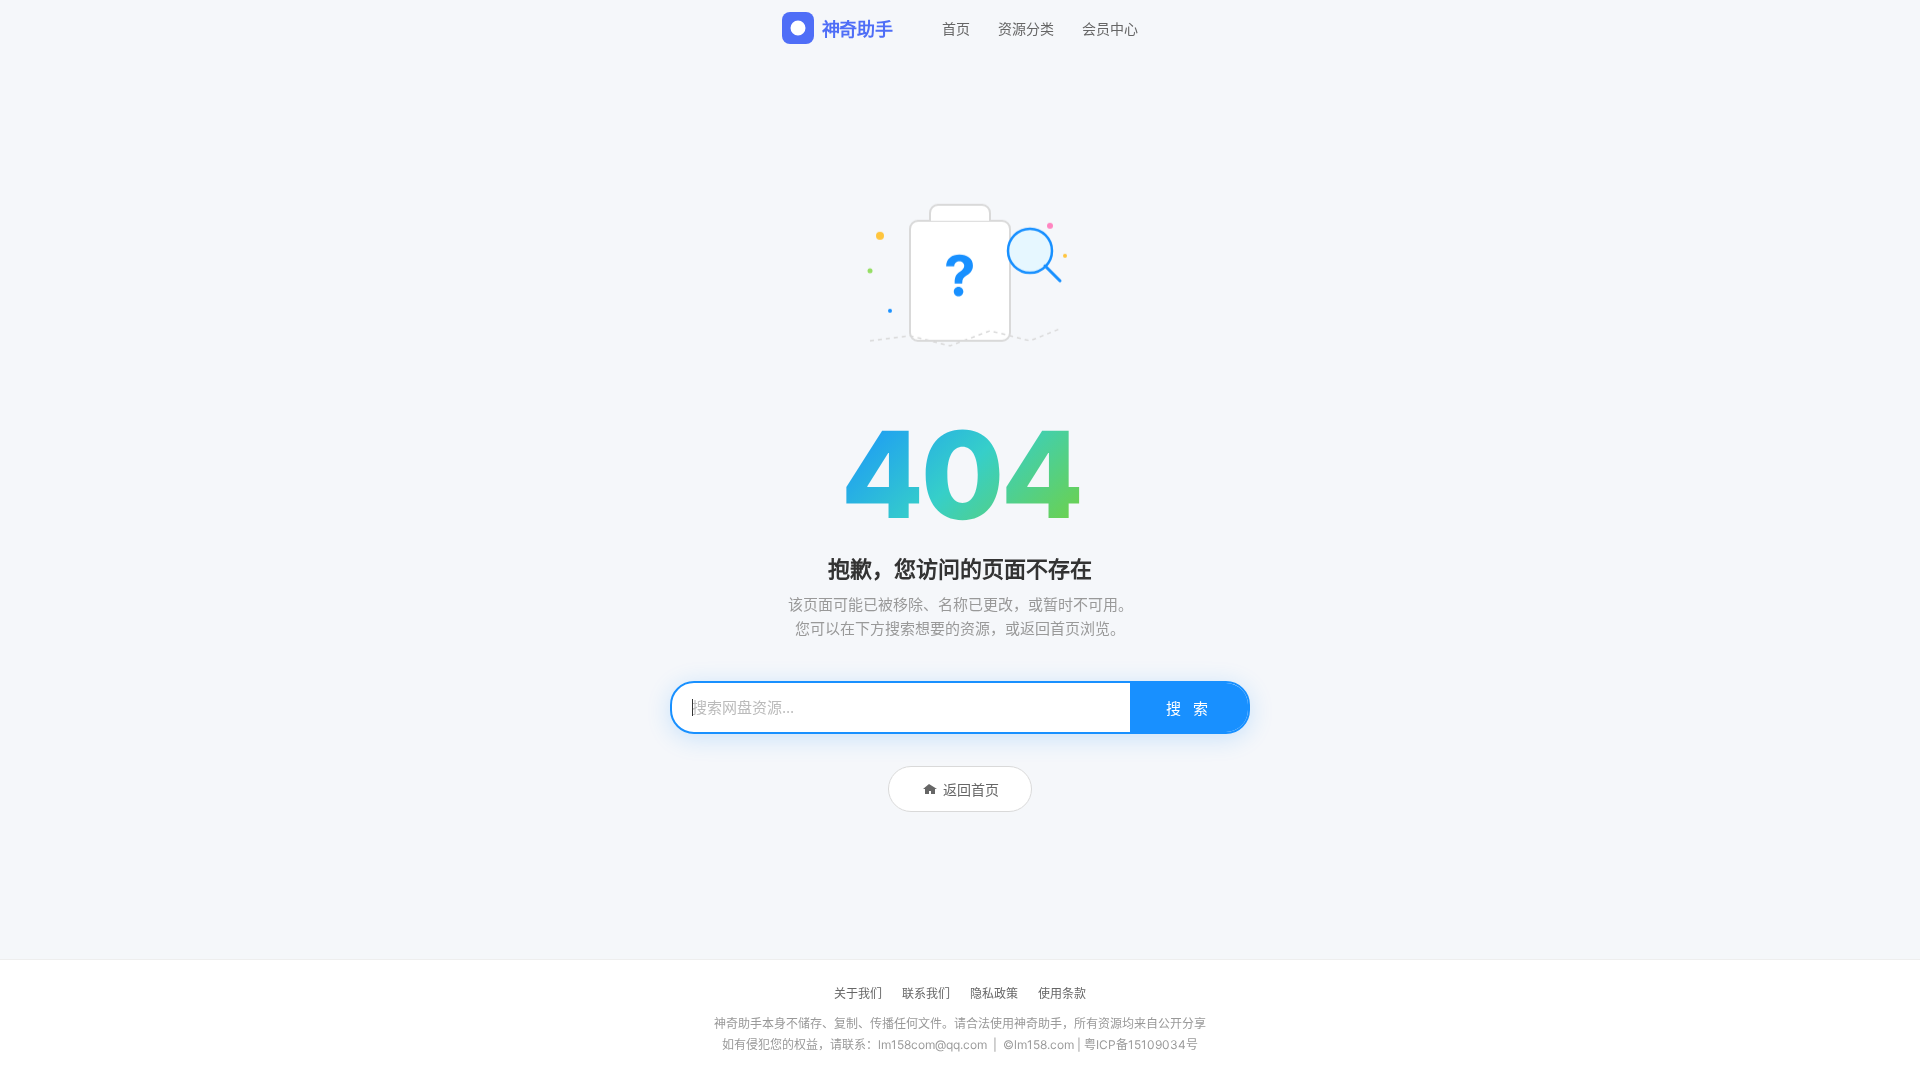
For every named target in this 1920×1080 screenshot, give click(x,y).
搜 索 (1189, 708)
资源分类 (1026, 28)
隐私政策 (994, 993)
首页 (956, 28)
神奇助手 (857, 29)
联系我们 (926, 993)
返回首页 (971, 789)
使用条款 (1062, 993)
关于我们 (858, 993)
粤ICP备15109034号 (1141, 1044)
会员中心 (1110, 28)
